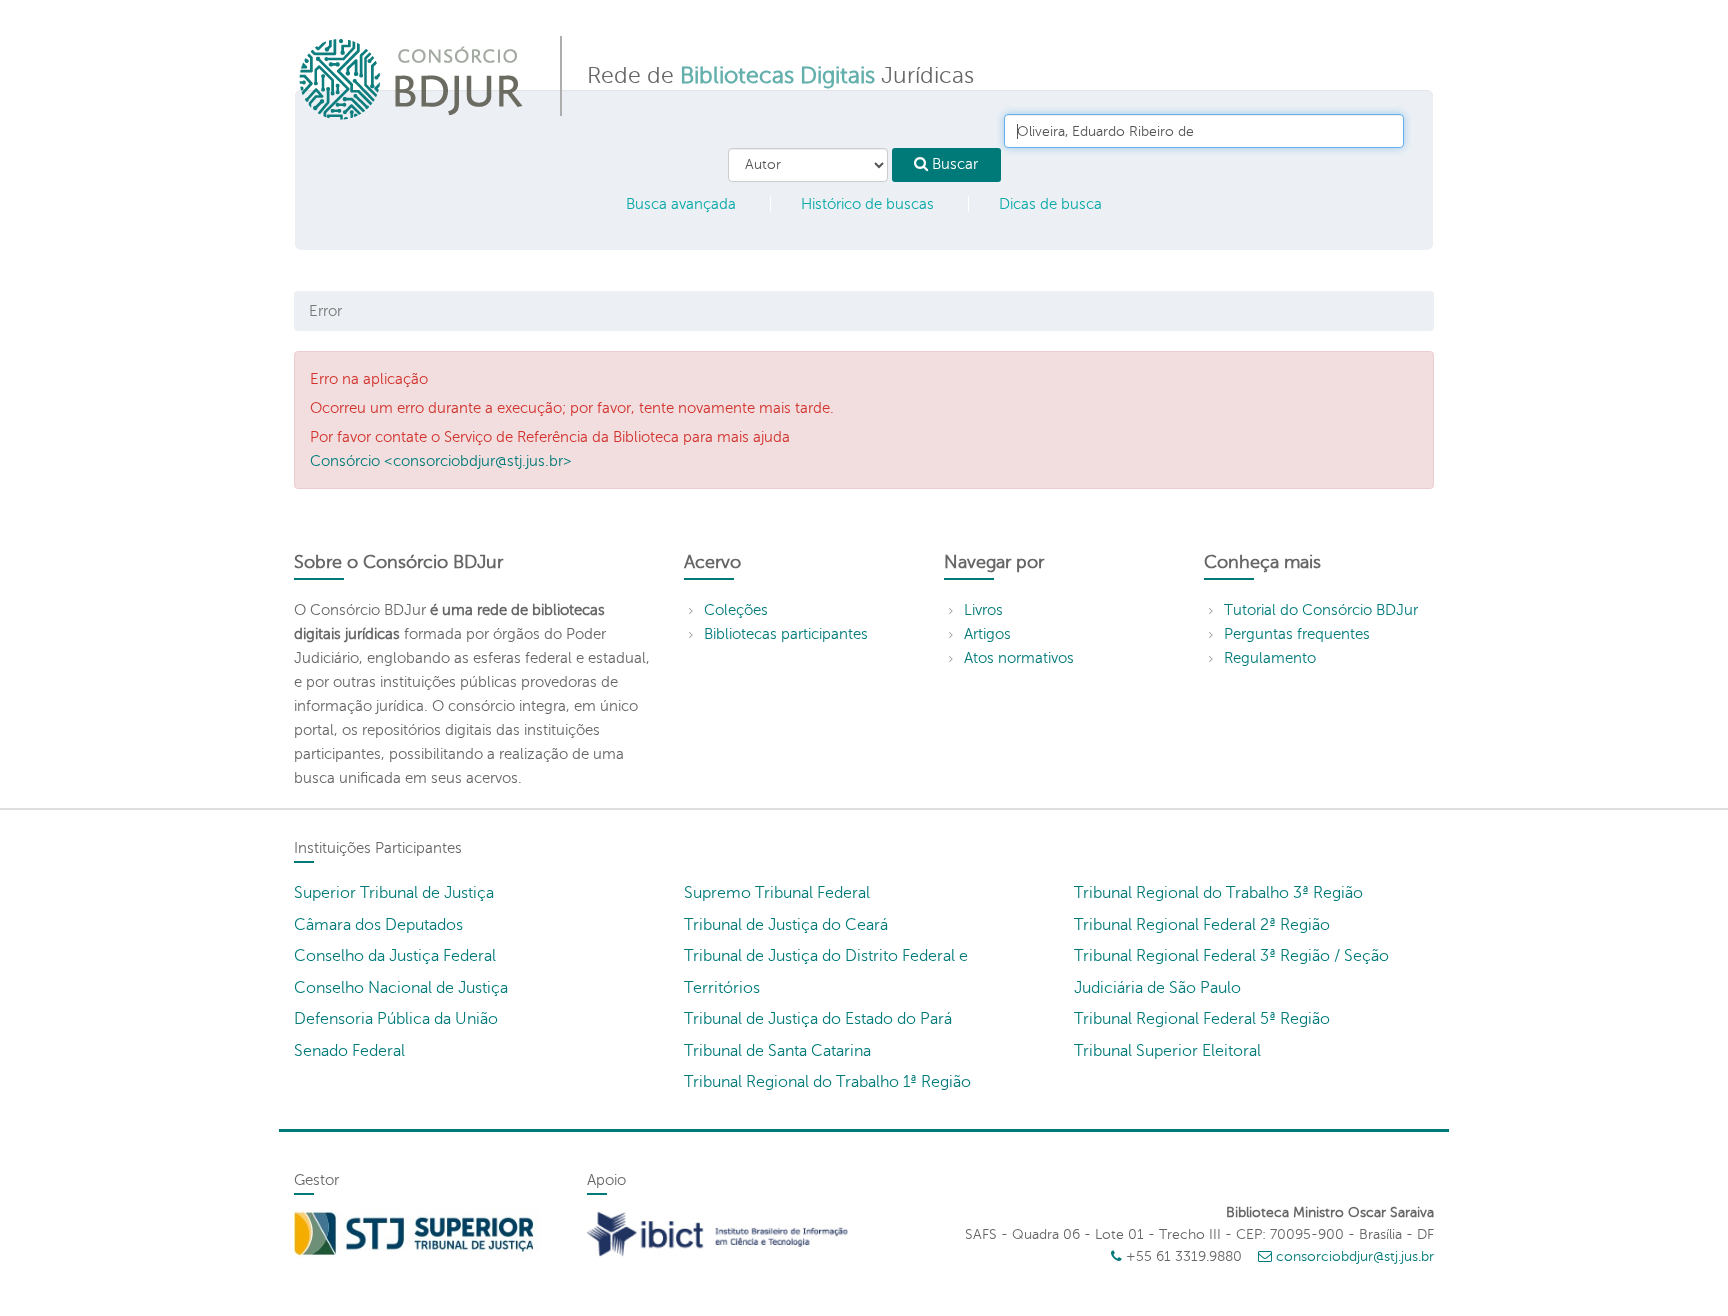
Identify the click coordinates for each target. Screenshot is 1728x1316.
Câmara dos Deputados (378, 925)
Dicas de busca (1050, 204)
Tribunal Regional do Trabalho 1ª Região (827, 1082)
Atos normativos (1019, 658)
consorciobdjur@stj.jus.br (1355, 1256)
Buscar (953, 164)
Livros (983, 610)
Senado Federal (349, 1051)
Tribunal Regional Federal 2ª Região (1202, 925)
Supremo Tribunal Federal (777, 893)
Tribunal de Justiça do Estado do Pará (818, 1019)
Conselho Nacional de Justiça (401, 988)
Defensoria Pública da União (396, 1019)
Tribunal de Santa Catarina (777, 1051)
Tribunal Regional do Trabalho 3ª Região (1218, 893)
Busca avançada (681, 204)
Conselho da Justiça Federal (395, 956)
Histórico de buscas (867, 204)
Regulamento (1270, 658)
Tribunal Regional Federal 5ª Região (1202, 1019)
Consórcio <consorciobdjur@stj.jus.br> (441, 461)
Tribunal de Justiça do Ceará (786, 925)
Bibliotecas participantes (786, 634)
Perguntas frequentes (1297, 634)
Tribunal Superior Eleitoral (1167, 1051)
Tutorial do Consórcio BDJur (1321, 610)
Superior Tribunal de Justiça (394, 893)
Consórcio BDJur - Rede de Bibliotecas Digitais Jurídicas (412, 78)
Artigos (987, 634)
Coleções (736, 610)
